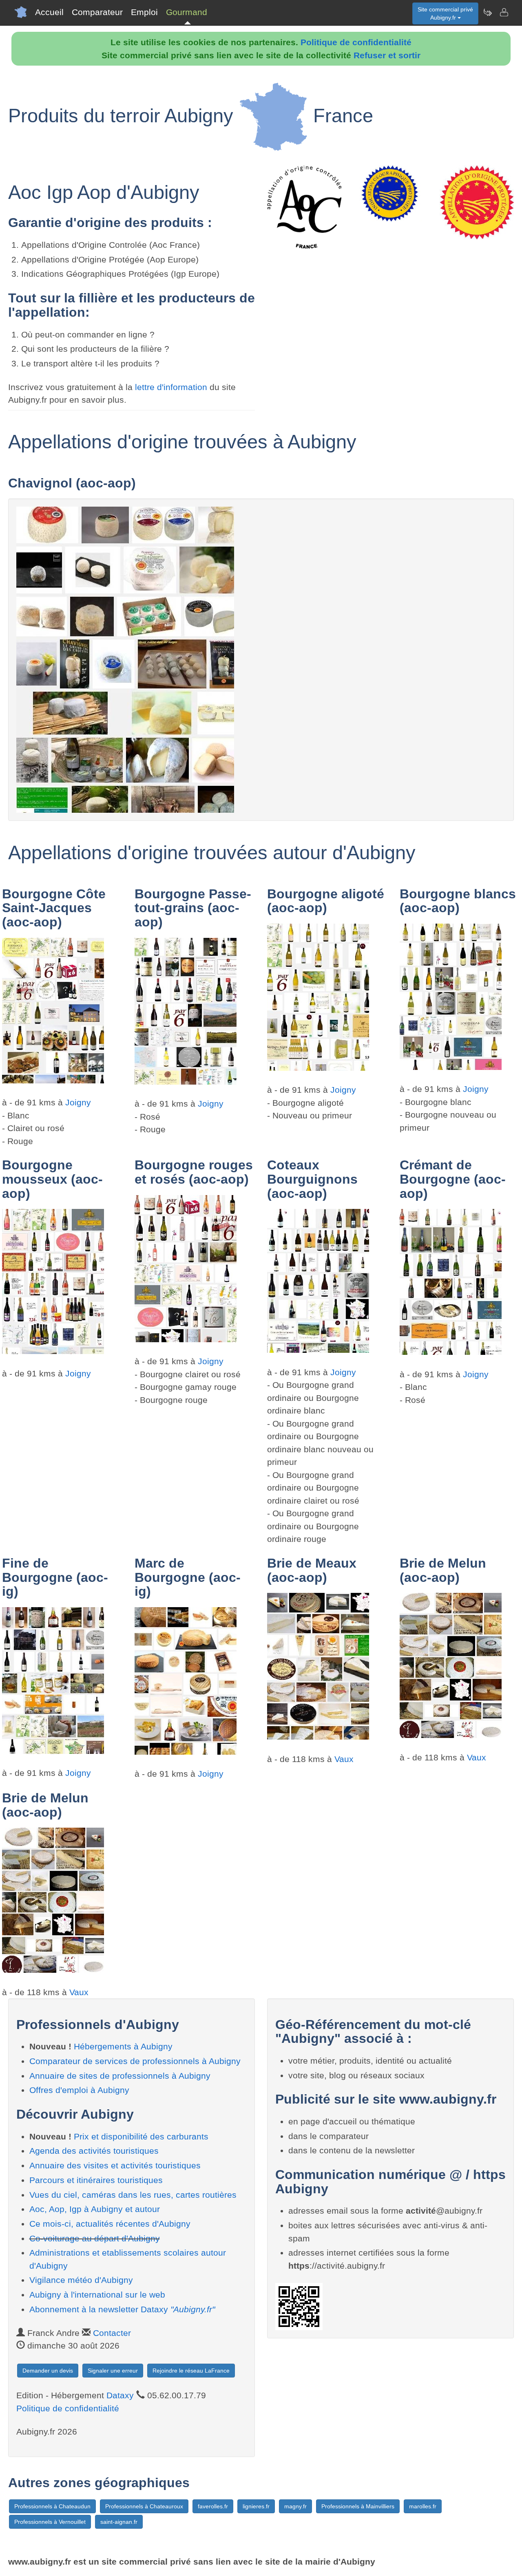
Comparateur (97, 12)
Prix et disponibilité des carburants (141, 2136)
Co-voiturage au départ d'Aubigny (95, 2238)
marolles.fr (423, 2506)
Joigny (78, 1102)
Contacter (112, 2333)
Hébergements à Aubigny (123, 2046)
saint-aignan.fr (119, 2522)
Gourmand (187, 12)
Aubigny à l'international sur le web (97, 2295)
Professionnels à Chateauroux (144, 2506)
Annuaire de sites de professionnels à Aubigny (120, 2076)
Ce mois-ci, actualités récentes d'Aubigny (110, 2224)
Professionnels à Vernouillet (50, 2522)
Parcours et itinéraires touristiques (96, 2180)
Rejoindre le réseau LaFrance (191, 2371)
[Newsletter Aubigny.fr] (487, 12)
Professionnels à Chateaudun (52, 2506)
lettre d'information (172, 387)
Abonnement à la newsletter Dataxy (122, 2309)
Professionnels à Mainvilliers (358, 2506)
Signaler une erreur (113, 2371)
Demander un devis (48, 2371)
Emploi (144, 12)
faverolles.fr (213, 2506)
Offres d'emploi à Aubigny (79, 2090)
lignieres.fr (256, 2506)
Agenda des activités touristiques (94, 2151)
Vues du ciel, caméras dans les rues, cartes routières (133, 2195)
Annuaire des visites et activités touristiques (115, 2165)
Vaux (344, 1759)
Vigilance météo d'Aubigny (81, 2280)
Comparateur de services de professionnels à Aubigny (135, 2061)
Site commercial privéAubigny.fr (445, 13)
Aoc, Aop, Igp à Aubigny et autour (95, 2209)
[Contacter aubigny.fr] (504, 12)
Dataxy (120, 2395)
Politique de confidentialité (356, 42)
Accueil (49, 12)
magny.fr (295, 2506)
